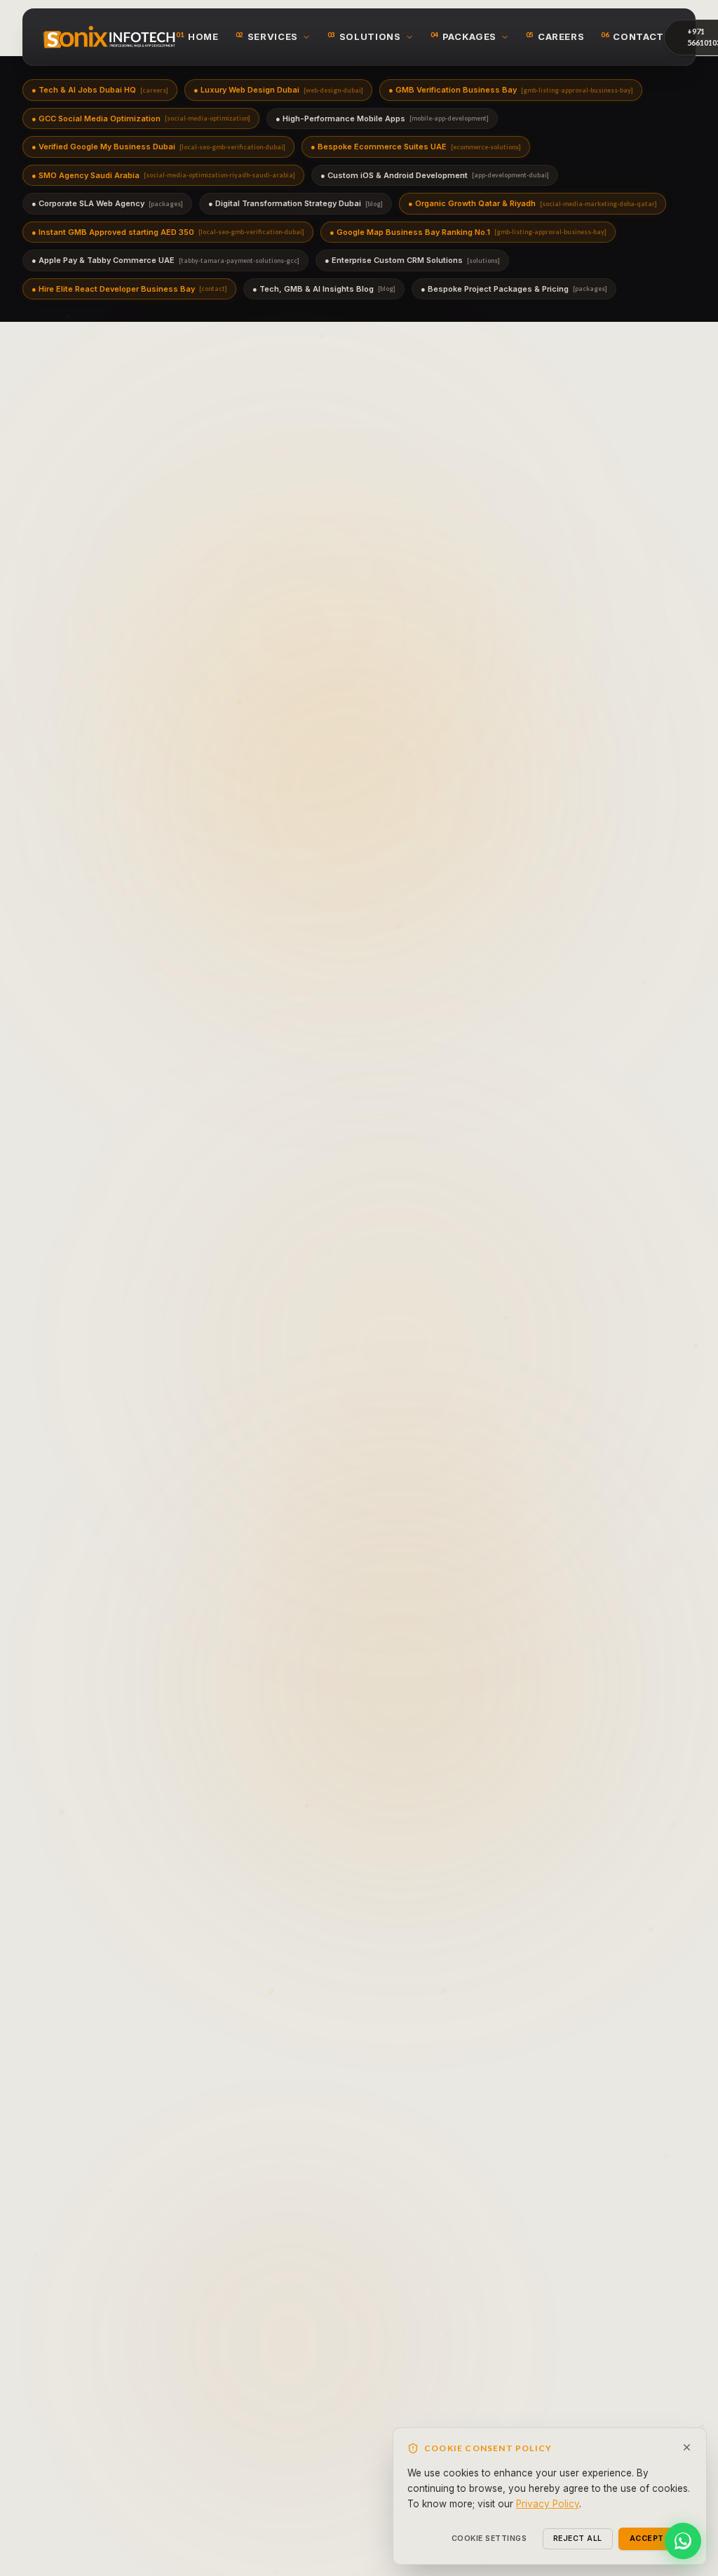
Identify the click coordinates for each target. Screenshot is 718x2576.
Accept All (655, 2538)
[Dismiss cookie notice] (687, 2447)
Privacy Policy (548, 2504)
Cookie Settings (489, 2538)
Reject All (578, 2538)
